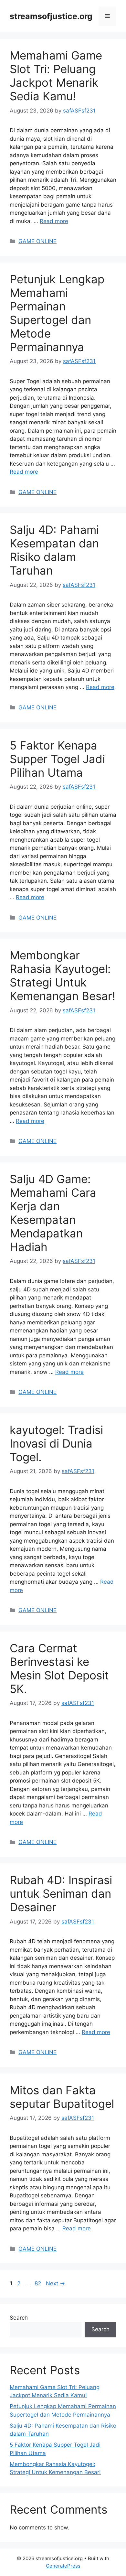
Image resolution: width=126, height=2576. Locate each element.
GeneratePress (63, 2566)
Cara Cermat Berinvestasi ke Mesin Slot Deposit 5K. (59, 1668)
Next (55, 2283)
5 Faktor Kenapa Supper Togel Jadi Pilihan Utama (57, 759)
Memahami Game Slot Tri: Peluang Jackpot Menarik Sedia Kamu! (56, 76)
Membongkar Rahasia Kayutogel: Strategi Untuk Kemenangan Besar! (63, 975)
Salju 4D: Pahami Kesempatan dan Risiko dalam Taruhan (54, 550)
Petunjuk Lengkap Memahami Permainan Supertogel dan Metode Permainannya (57, 313)
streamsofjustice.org (51, 16)
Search (19, 2318)
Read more (54, 221)
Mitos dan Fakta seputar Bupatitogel (62, 2097)
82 (38, 2283)
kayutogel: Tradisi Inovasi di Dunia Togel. (56, 1443)
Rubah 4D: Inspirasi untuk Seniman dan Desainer (61, 1893)
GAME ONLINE (37, 241)
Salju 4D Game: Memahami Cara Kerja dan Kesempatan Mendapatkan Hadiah (53, 1213)
